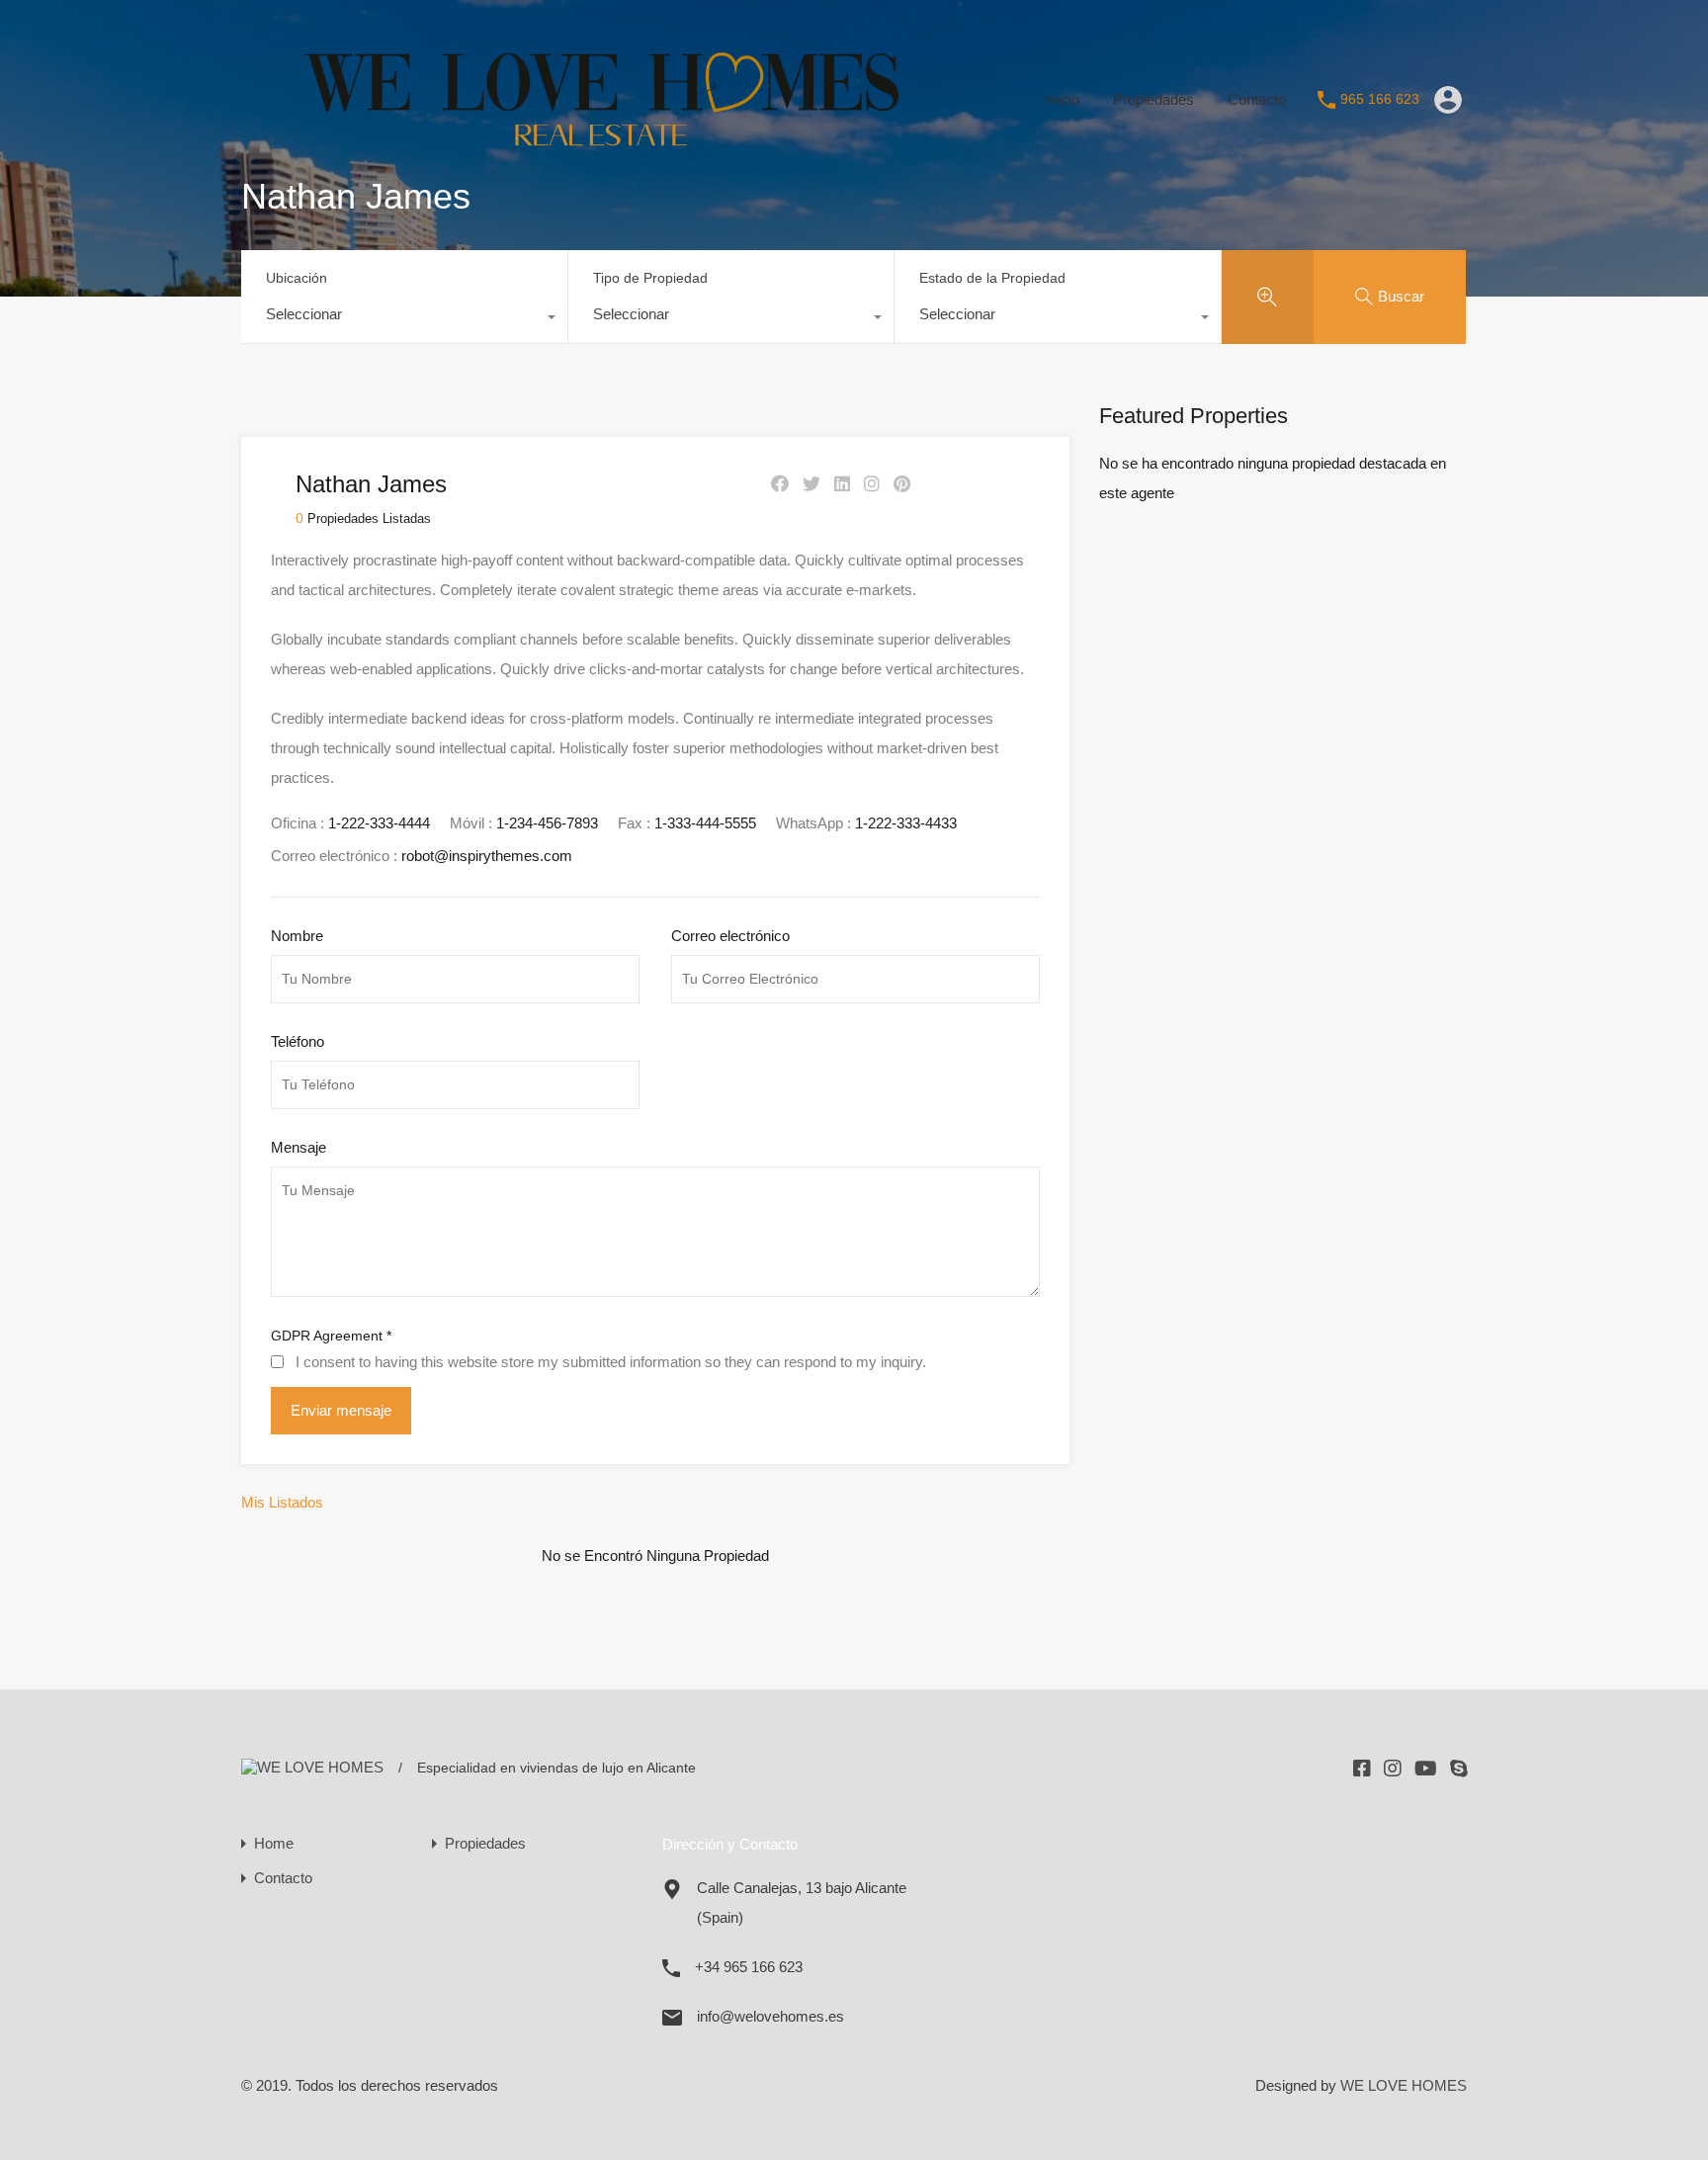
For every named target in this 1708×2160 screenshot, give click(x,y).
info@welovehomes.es (770, 2016)
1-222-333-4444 (379, 823)
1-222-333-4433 (906, 823)
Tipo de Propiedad (650, 278)
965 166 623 (1380, 99)
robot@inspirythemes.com (487, 856)
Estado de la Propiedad (992, 278)
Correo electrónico (730, 936)
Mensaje (299, 1147)
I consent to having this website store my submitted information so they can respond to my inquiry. (611, 1362)
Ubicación (297, 278)
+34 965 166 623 (749, 1967)
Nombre (297, 936)
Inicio (1063, 99)
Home (274, 1843)
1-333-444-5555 (705, 823)
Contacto (1257, 99)
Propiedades (1153, 99)
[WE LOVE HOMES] (628, 171)
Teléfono (298, 1041)
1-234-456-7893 (547, 823)
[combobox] (404, 319)
